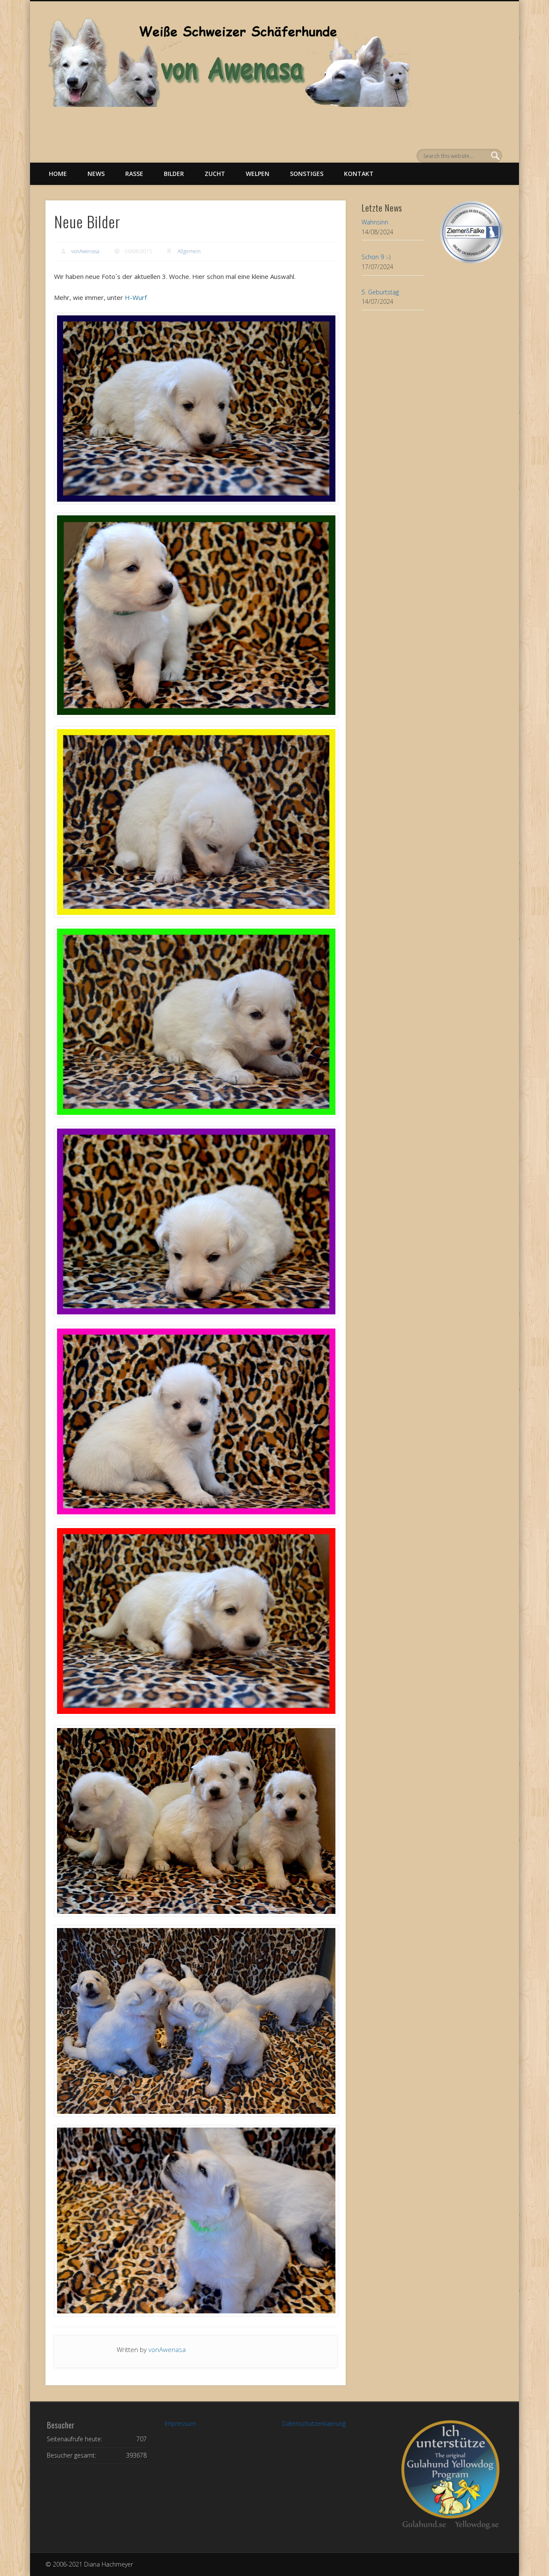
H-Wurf (136, 297)
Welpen (258, 174)
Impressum (180, 2423)
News (96, 174)
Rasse (134, 174)
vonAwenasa (85, 251)
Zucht (215, 174)
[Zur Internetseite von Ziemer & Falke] (472, 261)
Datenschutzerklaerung (314, 2423)
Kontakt (359, 174)
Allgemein (189, 251)
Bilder (174, 174)
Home (58, 174)
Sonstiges (307, 174)
